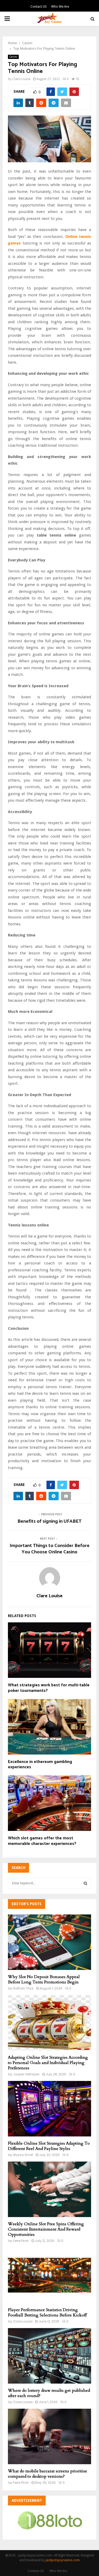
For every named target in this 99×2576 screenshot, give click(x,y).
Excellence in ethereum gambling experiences (40, 1765)
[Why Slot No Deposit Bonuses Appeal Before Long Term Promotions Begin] (49, 1942)
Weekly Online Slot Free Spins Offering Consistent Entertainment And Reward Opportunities (46, 2229)
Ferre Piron (21, 2241)
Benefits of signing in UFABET (49, 1521)
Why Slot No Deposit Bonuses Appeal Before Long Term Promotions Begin (44, 1979)
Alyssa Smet (23, 2155)
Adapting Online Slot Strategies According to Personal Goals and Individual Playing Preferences (48, 2063)
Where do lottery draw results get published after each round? (49, 2393)
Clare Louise (21, 79)
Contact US (39, 7)
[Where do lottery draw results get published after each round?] (49, 2356)
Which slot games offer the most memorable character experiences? (42, 1841)
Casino (13, 57)
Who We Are (60, 7)
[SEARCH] (85, 1883)
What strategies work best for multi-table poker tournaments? (49, 1688)
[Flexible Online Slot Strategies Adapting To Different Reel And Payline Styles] (49, 2109)
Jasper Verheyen (26, 2074)
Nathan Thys (23, 1988)
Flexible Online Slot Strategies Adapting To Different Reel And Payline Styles (49, 2146)
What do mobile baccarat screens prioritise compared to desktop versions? (48, 2474)
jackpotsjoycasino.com (63, 2560)
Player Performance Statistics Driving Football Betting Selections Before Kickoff (47, 2312)
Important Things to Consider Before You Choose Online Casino (49, 1549)
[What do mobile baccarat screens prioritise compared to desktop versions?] (49, 2436)
